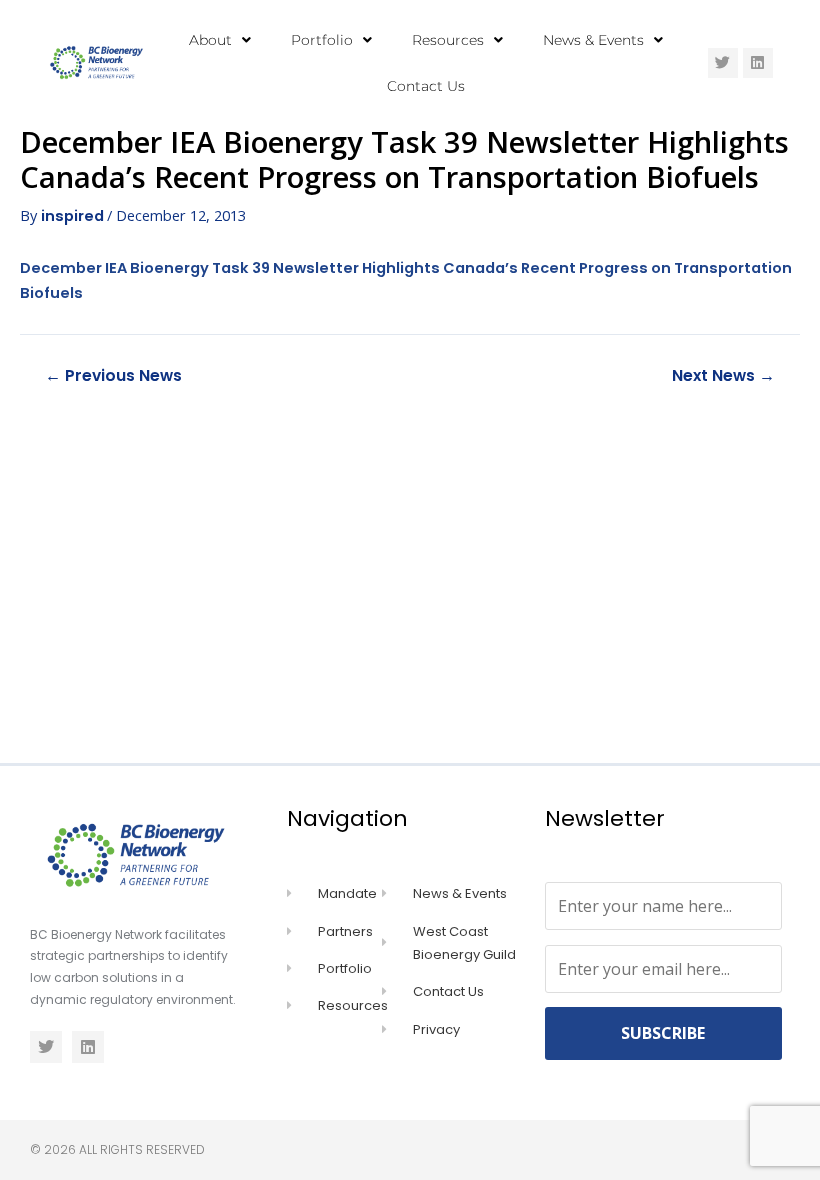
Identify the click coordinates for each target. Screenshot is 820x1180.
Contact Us (426, 86)
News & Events (593, 40)
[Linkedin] (758, 63)
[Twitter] (723, 63)
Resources (448, 40)
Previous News (113, 376)
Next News (723, 376)
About (210, 40)
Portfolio (322, 40)
